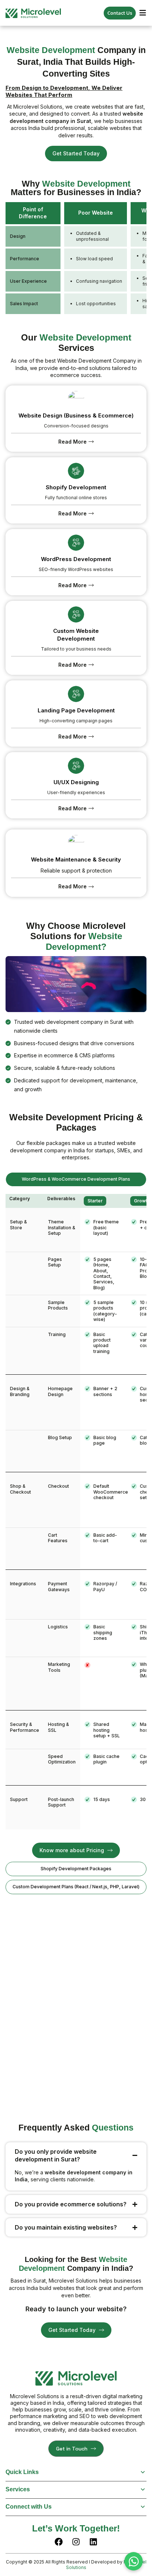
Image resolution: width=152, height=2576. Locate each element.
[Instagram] (76, 2542)
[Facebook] (59, 2542)
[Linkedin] (93, 2542)
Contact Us (120, 13)
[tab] (76, 1179)
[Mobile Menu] (143, 13)
